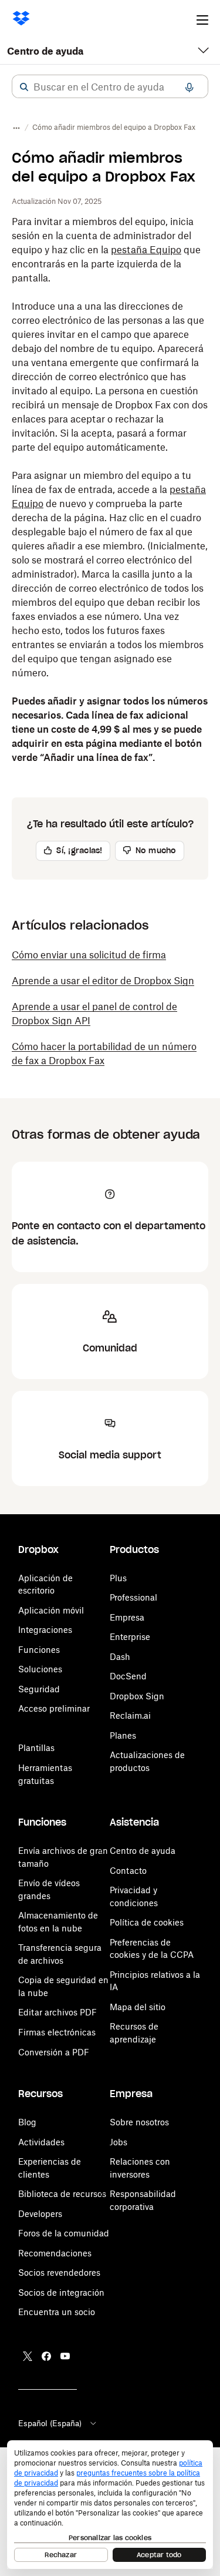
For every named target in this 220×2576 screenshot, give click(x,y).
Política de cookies (147, 1922)
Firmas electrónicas (57, 2032)
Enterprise (130, 1637)
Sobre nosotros (139, 2122)
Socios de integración (61, 2292)
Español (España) (50, 2423)
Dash (120, 1657)
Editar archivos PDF (57, 2012)
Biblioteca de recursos (62, 2194)
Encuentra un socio (57, 2312)
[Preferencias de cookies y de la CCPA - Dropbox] (110, 2505)
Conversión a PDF (54, 2052)
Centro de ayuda (45, 51)
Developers (40, 2214)
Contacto (128, 1871)
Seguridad (39, 1689)
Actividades (41, 2142)
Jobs (119, 2142)
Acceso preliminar (54, 1708)
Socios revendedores (59, 2273)
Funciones (39, 1650)
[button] (24, 87)
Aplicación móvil (51, 1610)
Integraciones (45, 1630)
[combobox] (110, 87)
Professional (133, 1597)
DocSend (128, 1676)
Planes (123, 1735)
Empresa (127, 1617)
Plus (118, 1578)
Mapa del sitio (138, 2007)
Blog (27, 2122)
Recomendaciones (55, 2253)
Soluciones (40, 1669)
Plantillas (36, 1748)
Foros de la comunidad (64, 2233)
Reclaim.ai (130, 1715)
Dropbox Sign (137, 1696)
